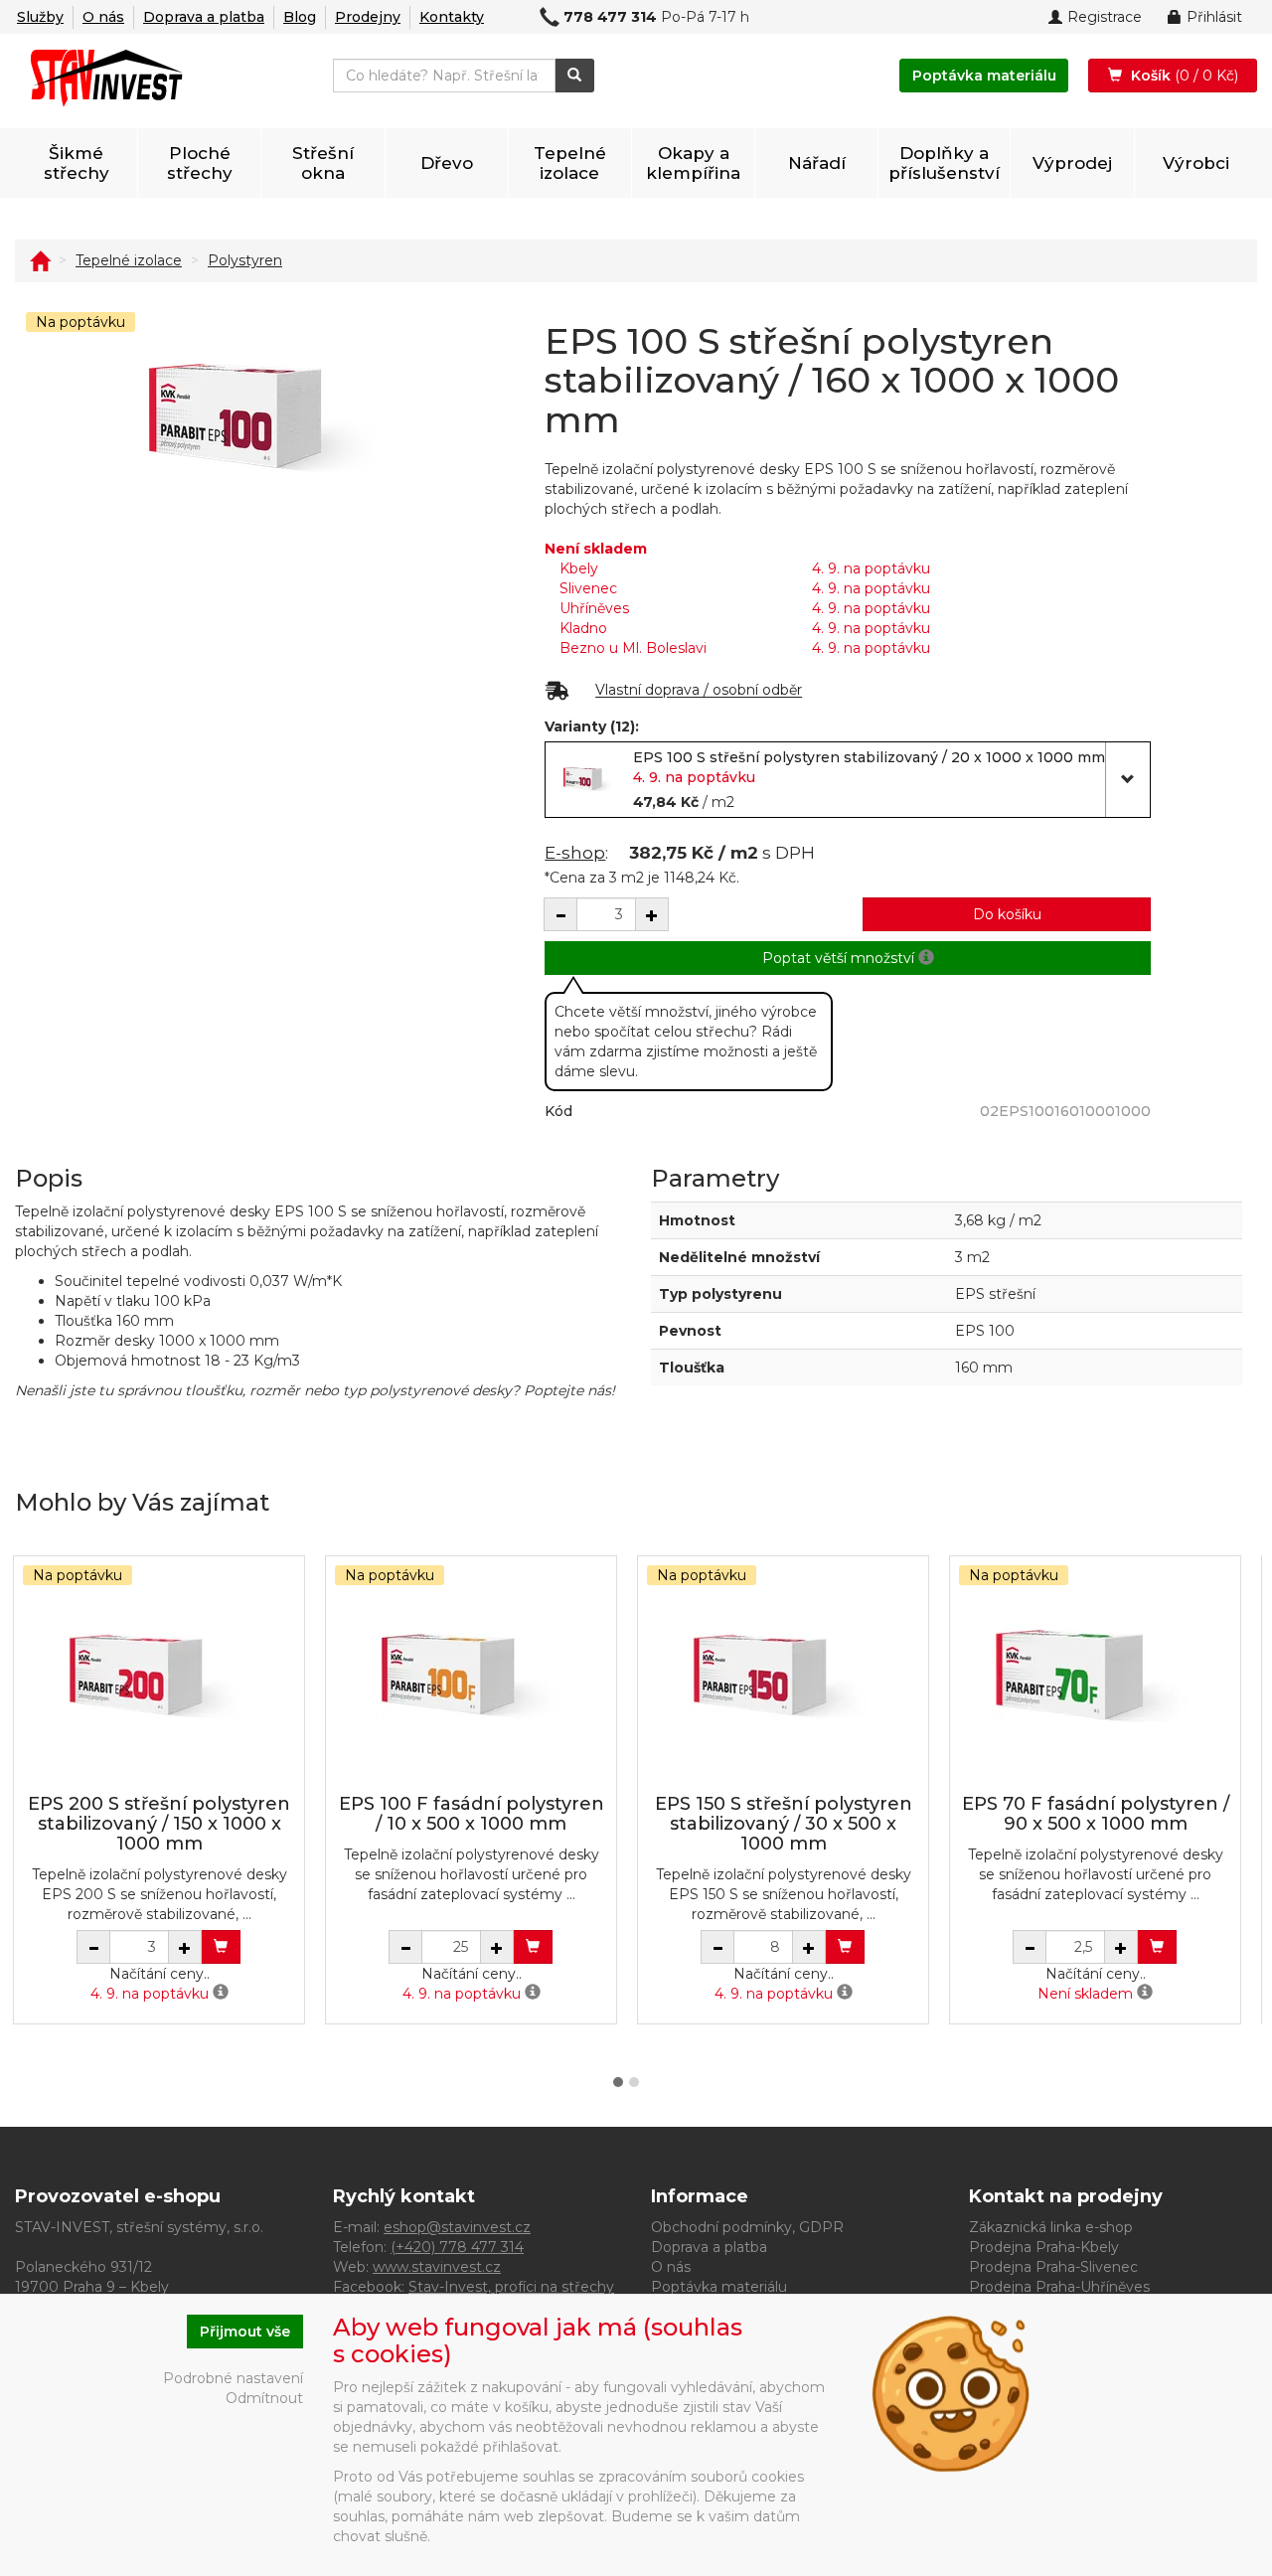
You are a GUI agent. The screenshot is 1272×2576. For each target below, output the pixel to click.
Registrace (1105, 17)
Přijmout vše (245, 2332)
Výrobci (1196, 163)
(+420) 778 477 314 (457, 2247)
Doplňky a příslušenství (944, 163)
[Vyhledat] (575, 76)
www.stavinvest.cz (437, 2267)
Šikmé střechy (77, 163)
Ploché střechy (200, 163)
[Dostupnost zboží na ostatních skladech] (221, 1994)
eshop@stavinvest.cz (457, 2227)
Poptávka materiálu (984, 76)
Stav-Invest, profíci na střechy (511, 2287)
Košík (1183, 76)
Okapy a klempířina (693, 163)
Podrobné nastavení (233, 2378)
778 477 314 (610, 17)
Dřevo (447, 163)
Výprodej (1072, 163)
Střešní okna (323, 163)
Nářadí (817, 163)
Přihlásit (1214, 17)
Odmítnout (264, 2398)
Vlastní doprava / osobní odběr (699, 691)
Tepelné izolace (570, 163)
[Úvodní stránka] (40, 260)
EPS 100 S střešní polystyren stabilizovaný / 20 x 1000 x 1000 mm (869, 757)
